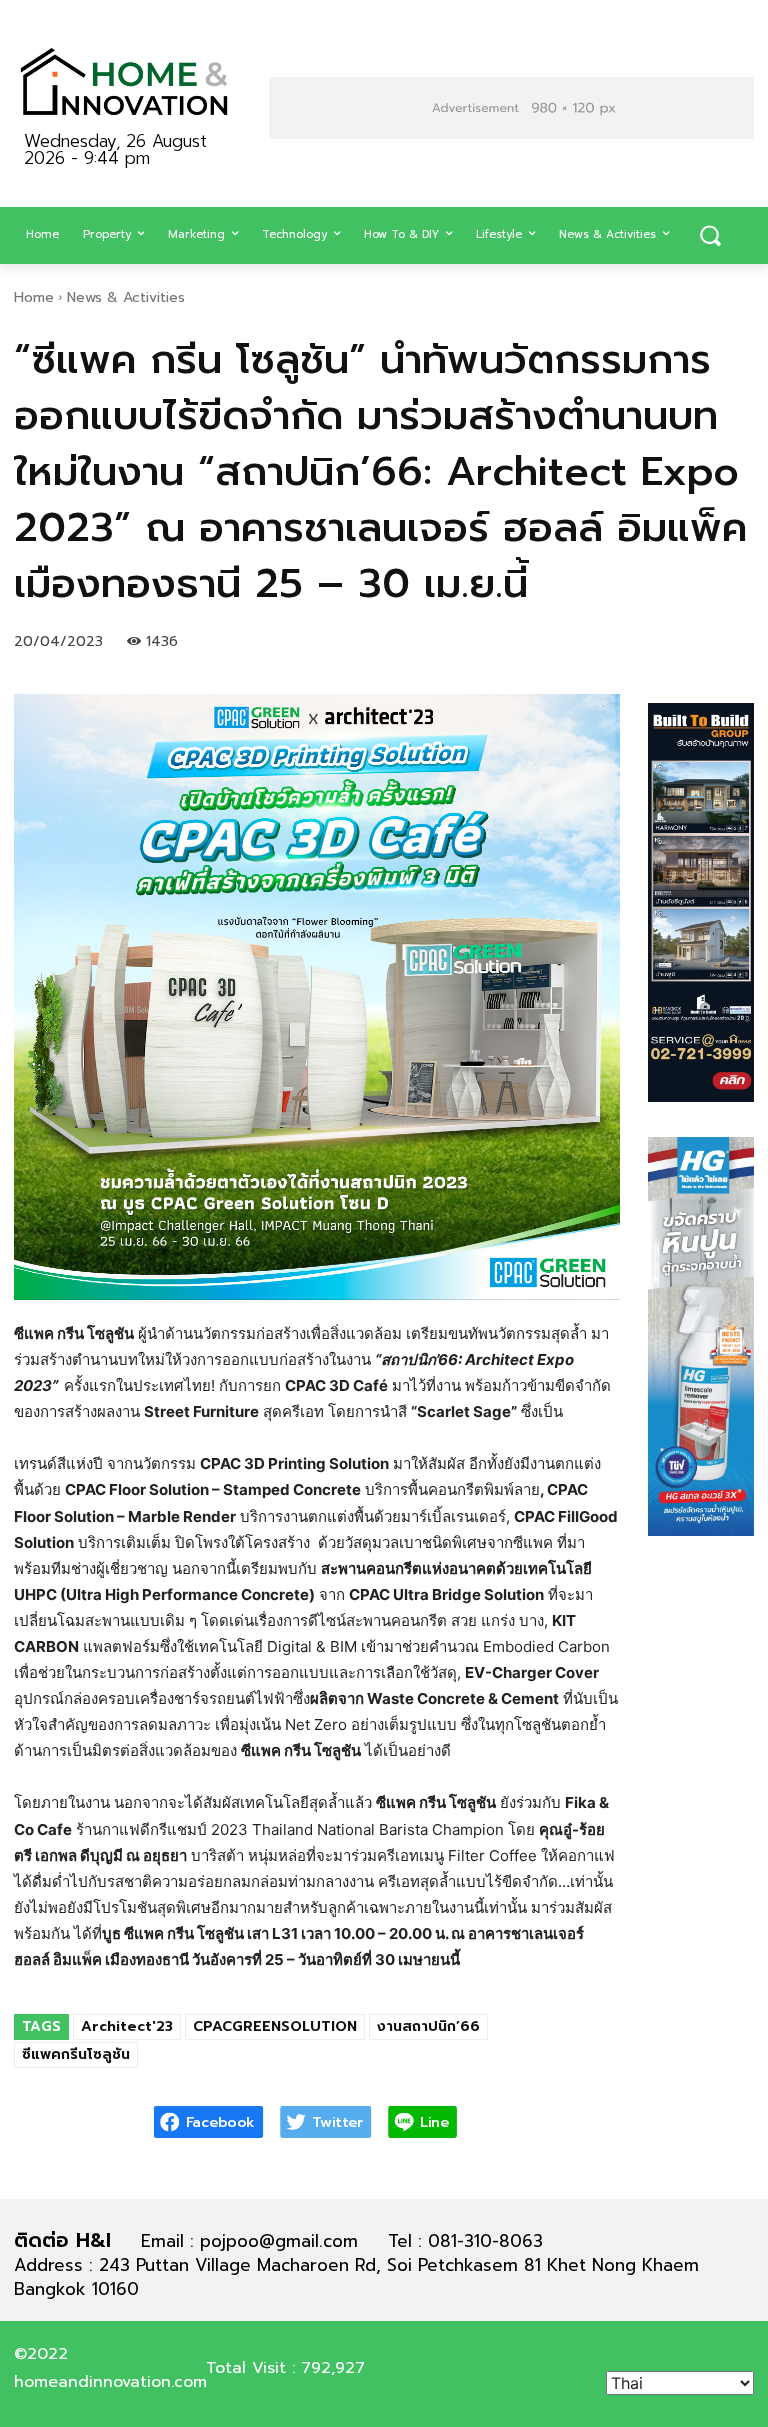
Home (34, 297)
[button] (710, 236)
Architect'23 (127, 2026)
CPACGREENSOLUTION (275, 2026)
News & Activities (126, 297)
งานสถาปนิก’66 (428, 2026)
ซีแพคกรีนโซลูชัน (76, 2054)
